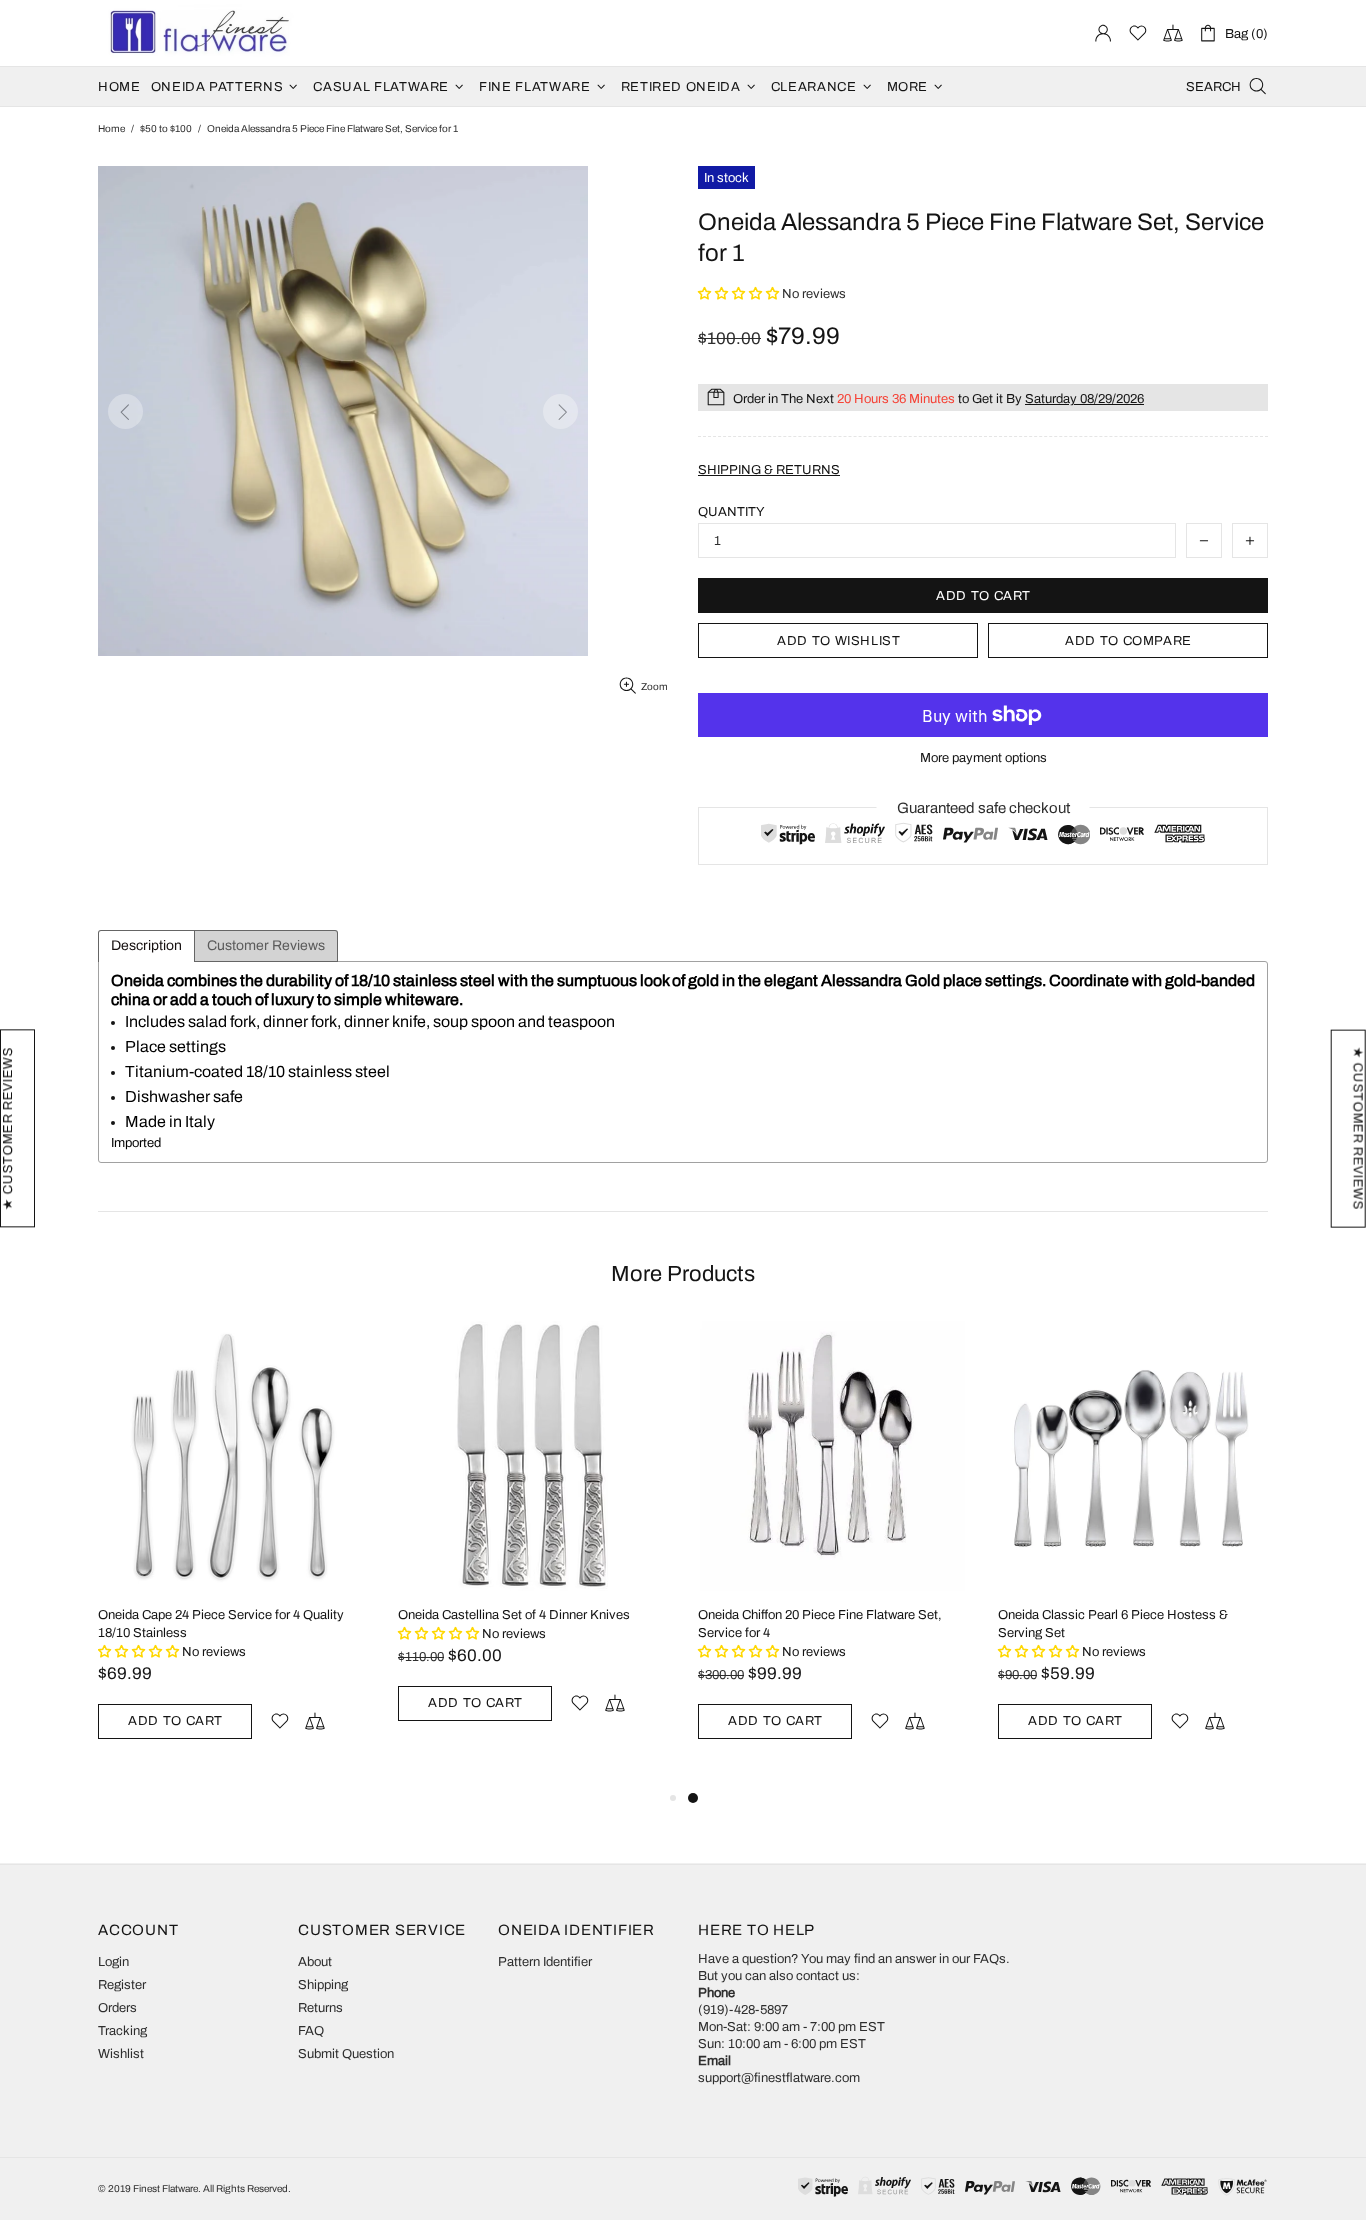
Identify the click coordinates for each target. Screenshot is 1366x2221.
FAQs (989, 1959)
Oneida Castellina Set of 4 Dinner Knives (514, 1615)
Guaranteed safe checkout (983, 808)
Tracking (122, 2031)
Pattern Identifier (545, 1962)
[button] (740, 294)
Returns (320, 2008)
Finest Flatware (198, 33)
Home (111, 128)
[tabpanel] (833, 1553)
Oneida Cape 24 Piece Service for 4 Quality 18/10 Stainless (221, 1624)
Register (122, 1985)
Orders (117, 2008)
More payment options (983, 758)
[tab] (146, 946)
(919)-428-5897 (743, 2010)
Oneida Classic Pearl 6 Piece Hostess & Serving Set (1113, 1624)
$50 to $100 (166, 128)
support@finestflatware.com (779, 2078)
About (315, 1962)
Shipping (323, 1985)
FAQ (311, 2031)
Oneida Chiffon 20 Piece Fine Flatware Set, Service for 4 (820, 1624)
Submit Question (346, 2054)
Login (113, 1962)
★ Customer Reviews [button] (1358, 1128)
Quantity (731, 512)
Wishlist (121, 2054)
